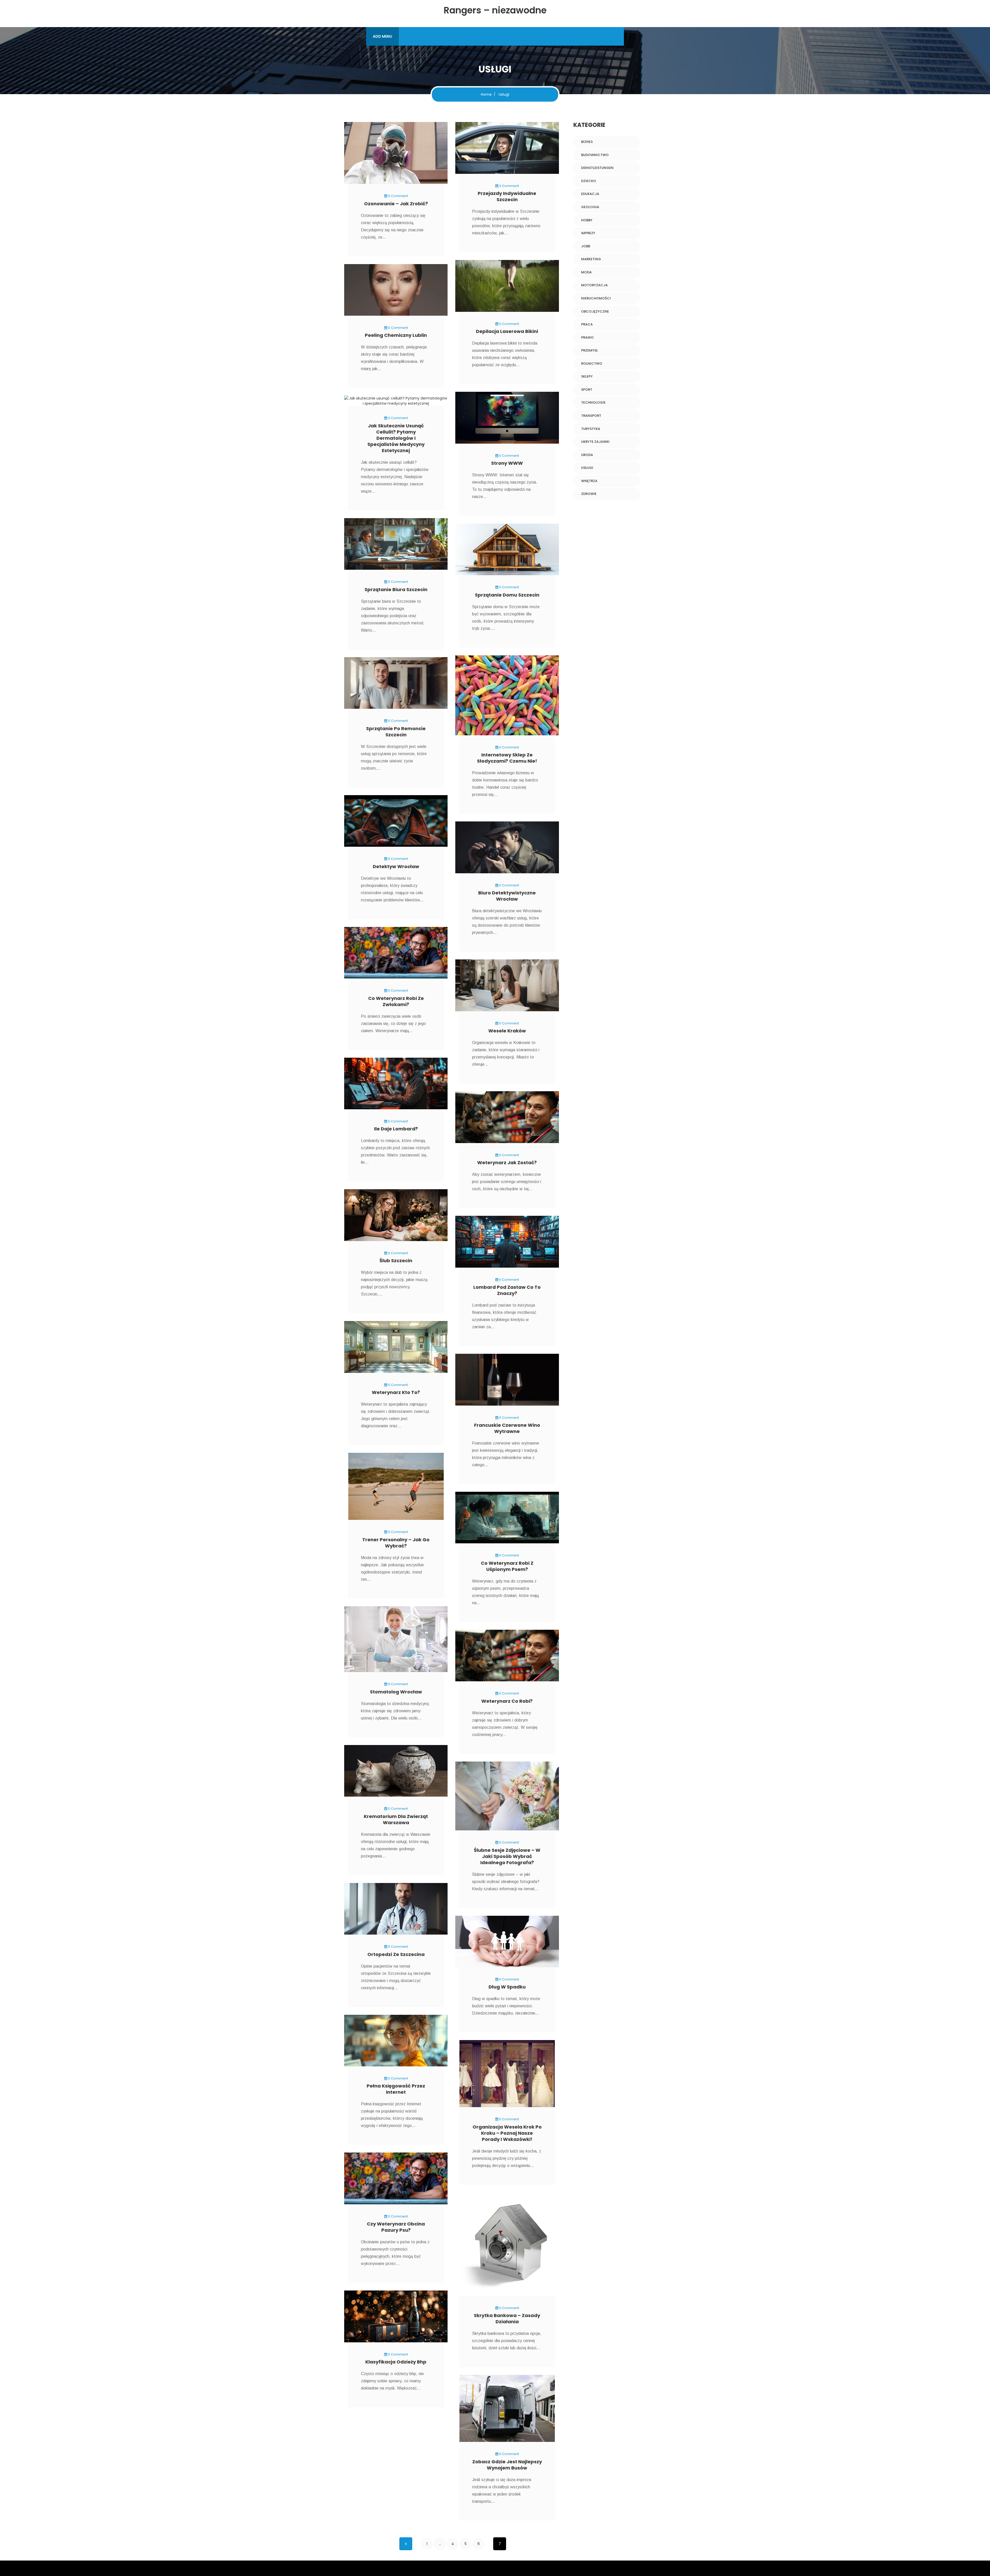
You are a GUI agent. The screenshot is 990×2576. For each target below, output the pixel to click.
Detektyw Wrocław (396, 866)
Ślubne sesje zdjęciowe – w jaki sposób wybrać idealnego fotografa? (507, 1856)
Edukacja (590, 194)
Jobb (586, 246)
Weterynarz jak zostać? (507, 1163)
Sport (587, 390)
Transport (591, 416)
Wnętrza (589, 481)
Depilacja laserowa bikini (507, 331)
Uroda (587, 455)
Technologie (593, 402)
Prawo (587, 337)
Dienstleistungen (597, 168)
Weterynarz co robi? (507, 1701)
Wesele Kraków (507, 1031)
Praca (587, 324)
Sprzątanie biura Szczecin (396, 589)
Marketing (591, 259)
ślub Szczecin (396, 1261)
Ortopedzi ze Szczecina (396, 1954)
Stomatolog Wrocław (396, 1692)
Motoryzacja (594, 285)
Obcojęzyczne (595, 311)
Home (486, 94)
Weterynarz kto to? (396, 1392)
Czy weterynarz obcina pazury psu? (396, 2227)
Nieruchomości (596, 298)
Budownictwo (595, 155)
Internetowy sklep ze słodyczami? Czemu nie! (507, 758)
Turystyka (591, 429)
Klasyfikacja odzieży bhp (396, 2362)
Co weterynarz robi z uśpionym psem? (507, 1566)
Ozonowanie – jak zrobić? (396, 204)
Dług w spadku (507, 1987)
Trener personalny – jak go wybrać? (396, 1543)
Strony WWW (507, 463)
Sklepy (587, 376)
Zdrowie (589, 494)
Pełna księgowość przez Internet (396, 2089)
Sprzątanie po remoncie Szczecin (396, 732)
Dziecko (589, 181)
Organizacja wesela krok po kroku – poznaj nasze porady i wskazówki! (507, 2133)
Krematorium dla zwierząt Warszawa (396, 1819)
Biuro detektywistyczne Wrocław (507, 896)
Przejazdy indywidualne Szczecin (507, 196)
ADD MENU (382, 36)
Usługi (587, 468)
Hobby (587, 220)
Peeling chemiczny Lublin (396, 335)
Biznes (587, 142)
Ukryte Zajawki (595, 442)
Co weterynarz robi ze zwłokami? (396, 1001)
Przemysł (589, 350)
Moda (586, 272)
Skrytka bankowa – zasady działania (507, 2318)
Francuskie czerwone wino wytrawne (507, 1428)
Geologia (590, 207)
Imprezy (588, 233)
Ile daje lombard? (396, 1129)
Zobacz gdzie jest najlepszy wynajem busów (507, 2465)
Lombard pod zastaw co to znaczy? (507, 1290)
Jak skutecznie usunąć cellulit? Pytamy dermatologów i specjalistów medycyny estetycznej (396, 438)
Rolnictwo (592, 364)
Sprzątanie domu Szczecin (507, 595)
